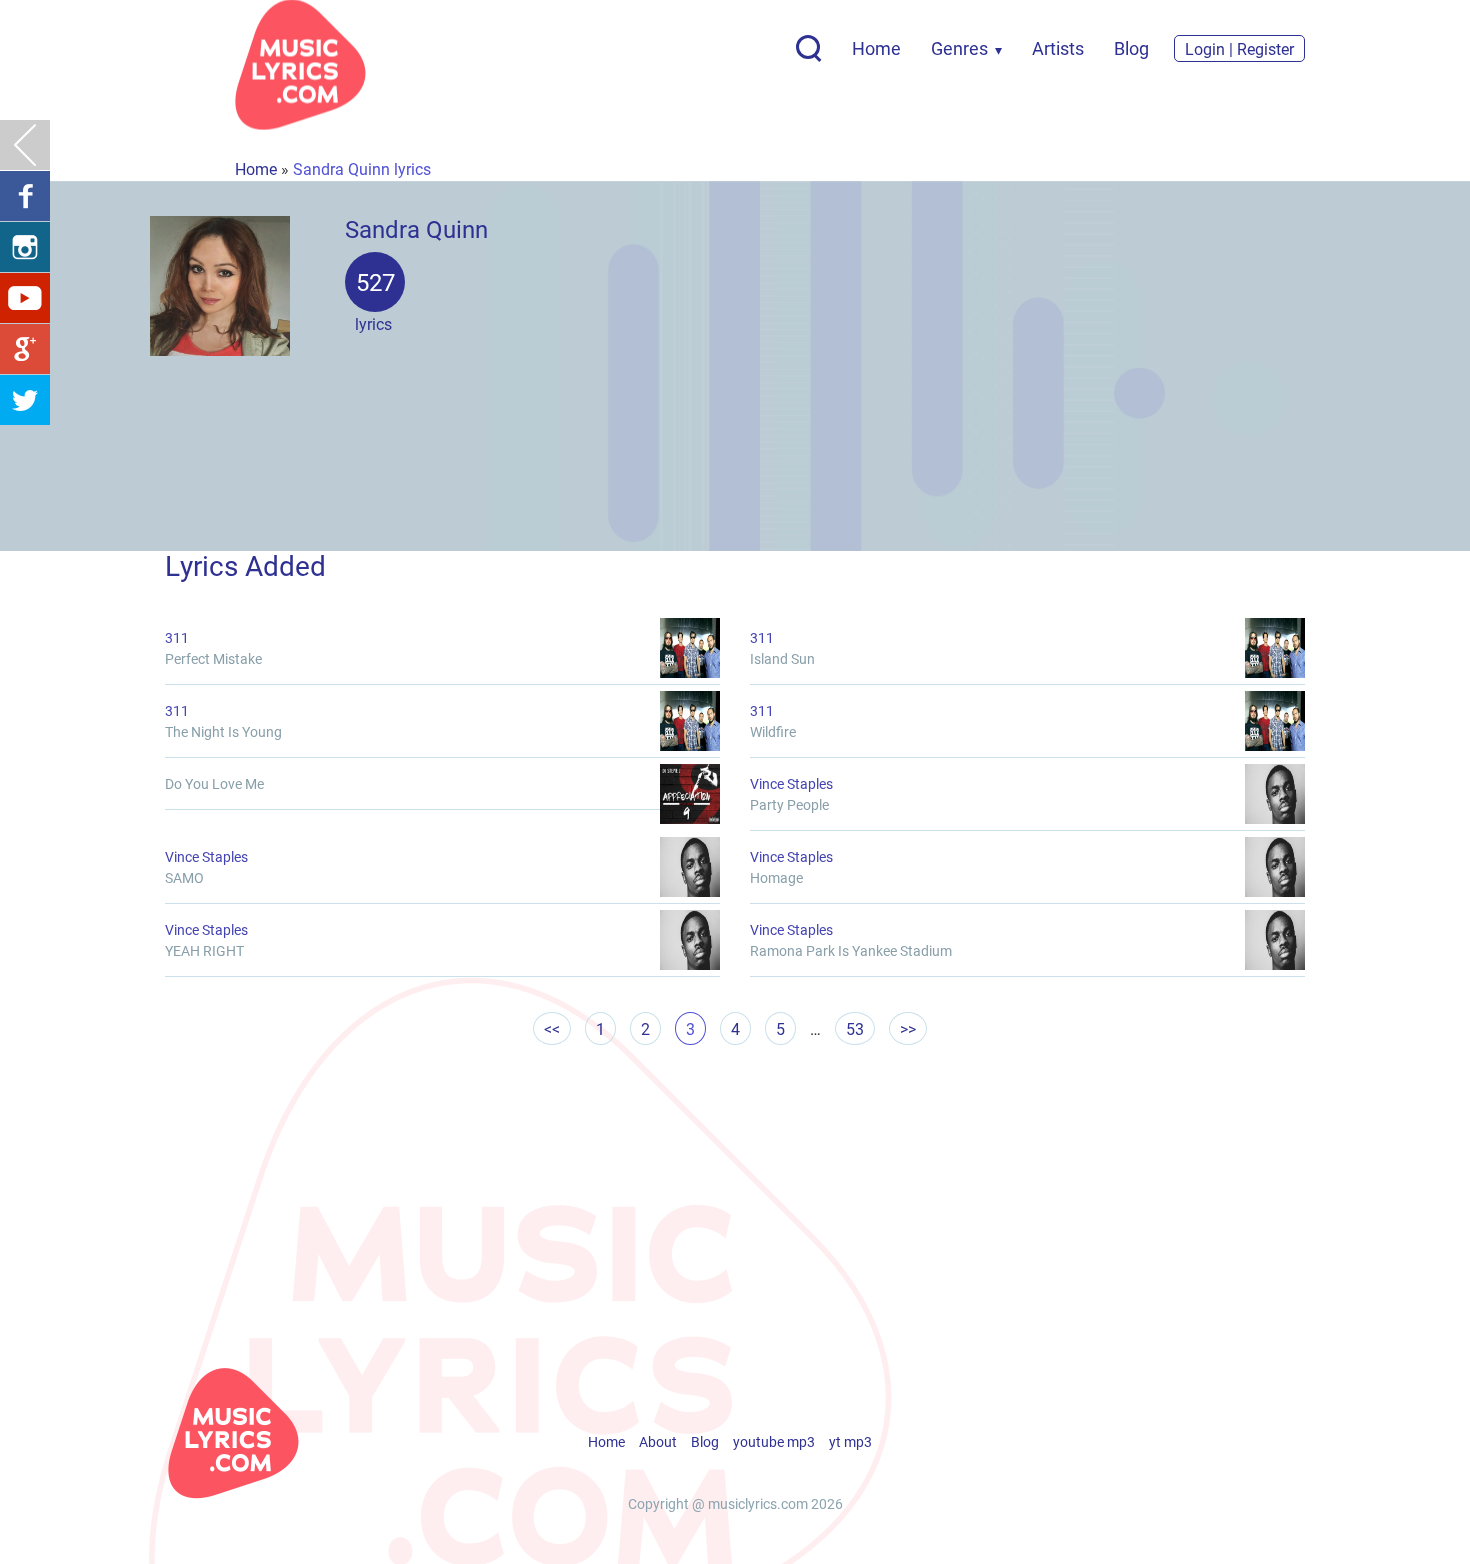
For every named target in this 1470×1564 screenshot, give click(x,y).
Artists (1058, 48)
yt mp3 (850, 1441)
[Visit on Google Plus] (25, 349)
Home (876, 48)
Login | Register (1239, 48)
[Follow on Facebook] (25, 196)
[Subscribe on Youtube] (25, 298)
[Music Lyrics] (300, 65)
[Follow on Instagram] (25, 247)
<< (552, 1028)
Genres (959, 48)
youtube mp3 (774, 1441)
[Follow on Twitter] (25, 400)
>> (908, 1028)
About (658, 1441)
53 (855, 1028)
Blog (1131, 48)
